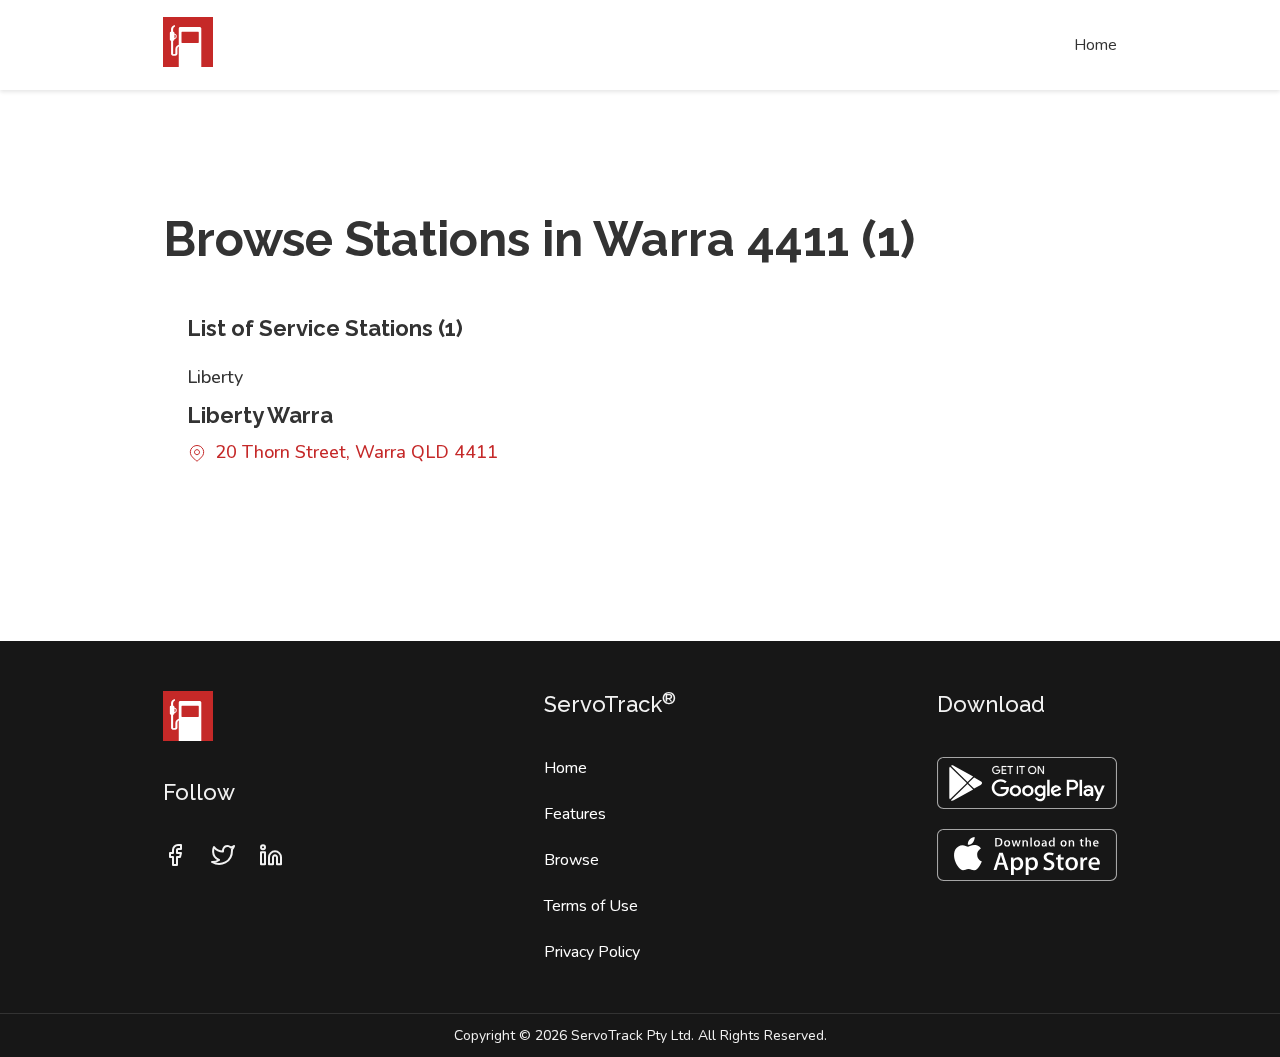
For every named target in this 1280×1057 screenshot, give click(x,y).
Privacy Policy (592, 952)
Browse (571, 860)
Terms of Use (591, 906)
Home (1095, 45)
